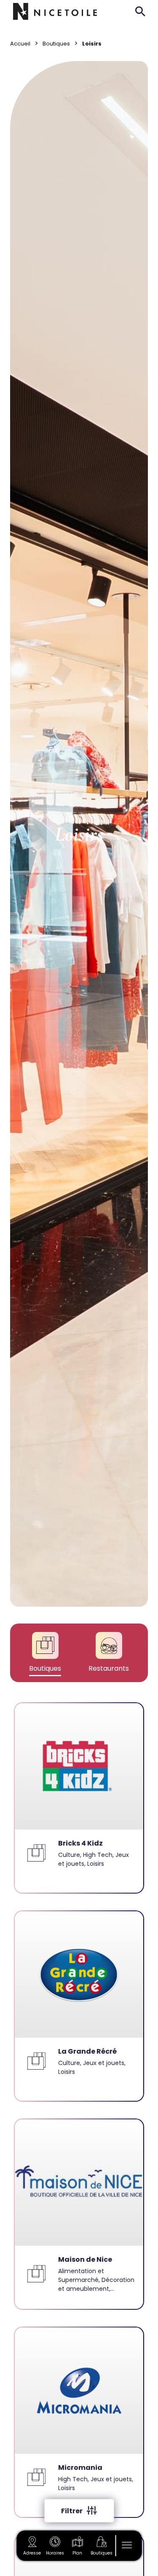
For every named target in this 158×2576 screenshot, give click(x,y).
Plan (77, 2553)
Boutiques (102, 2553)
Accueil (20, 44)
